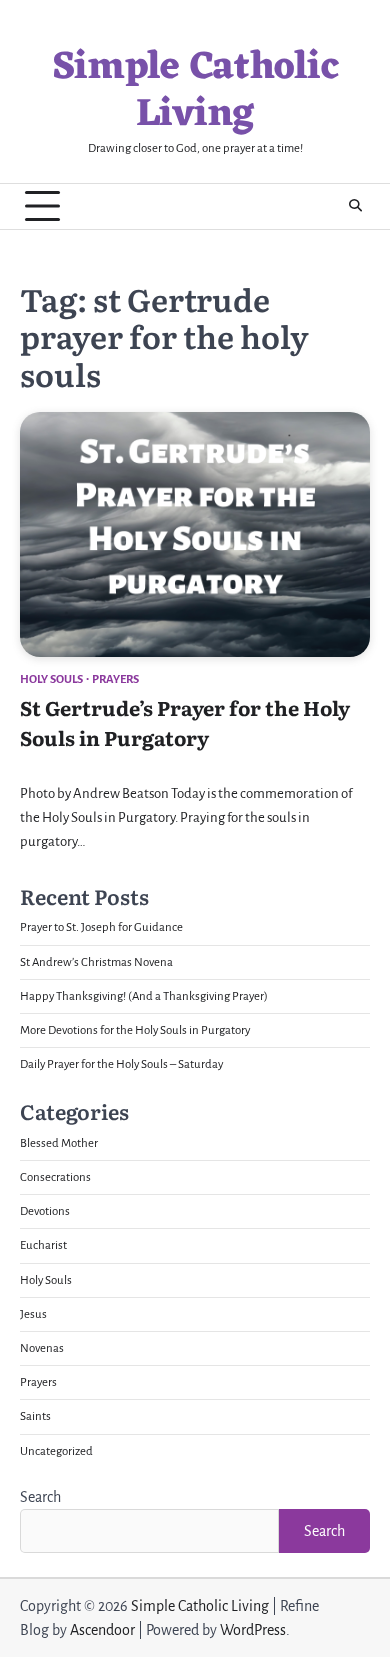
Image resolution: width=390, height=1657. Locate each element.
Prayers (115, 679)
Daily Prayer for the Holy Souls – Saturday (121, 1064)
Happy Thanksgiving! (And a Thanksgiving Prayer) (144, 996)
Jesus (33, 1314)
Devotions (45, 1211)
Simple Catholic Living (195, 92)
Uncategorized (56, 1451)
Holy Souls (51, 679)
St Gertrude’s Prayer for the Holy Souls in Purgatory (185, 722)
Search (40, 1497)
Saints (35, 1416)
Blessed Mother (59, 1143)
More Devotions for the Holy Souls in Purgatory (135, 1030)
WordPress (253, 1630)
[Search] (355, 206)
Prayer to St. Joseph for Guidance (101, 927)
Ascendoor (102, 1630)
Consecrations (55, 1177)
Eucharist (43, 1245)
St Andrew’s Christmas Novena (96, 962)
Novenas (42, 1348)
